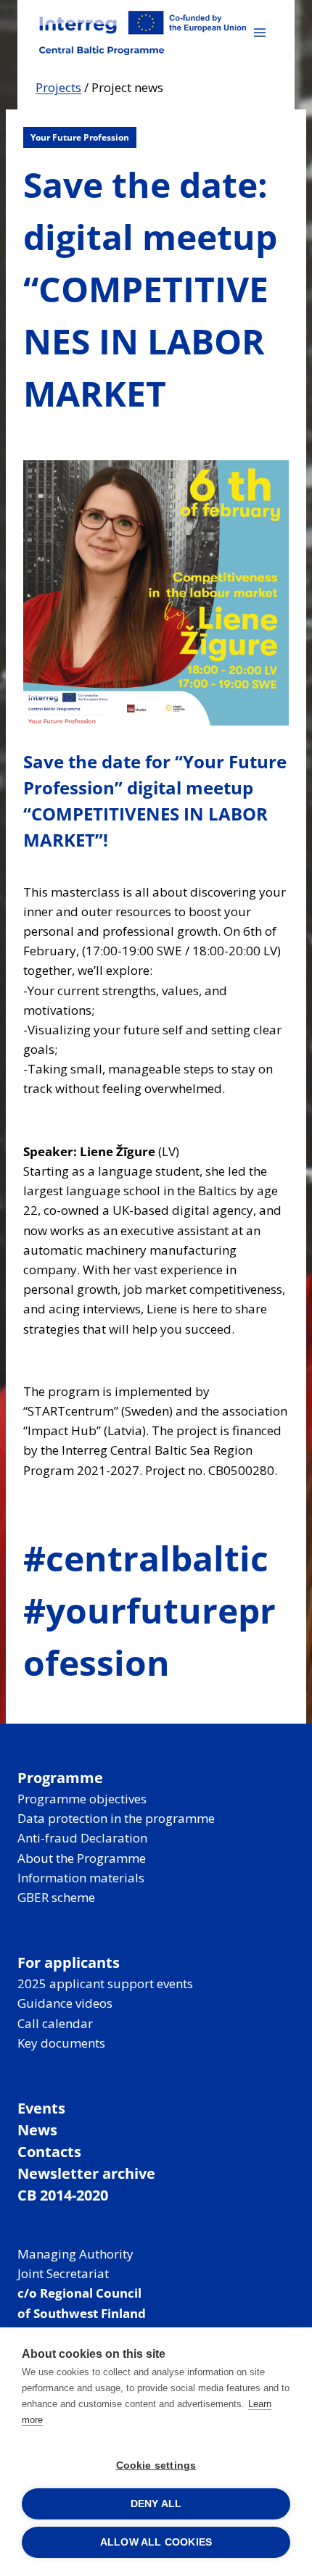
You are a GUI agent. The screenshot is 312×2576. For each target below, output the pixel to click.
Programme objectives (82, 1799)
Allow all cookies (156, 2542)
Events (41, 2108)
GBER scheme (56, 1897)
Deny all (156, 2504)
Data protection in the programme (116, 1818)
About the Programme (82, 1858)
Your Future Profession (80, 137)
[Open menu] (259, 32)
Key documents (61, 2043)
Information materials (81, 1878)
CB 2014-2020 (63, 2195)
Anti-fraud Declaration (82, 1838)
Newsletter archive (86, 2173)
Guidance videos (65, 2003)
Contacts (49, 2152)
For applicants (69, 1962)
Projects (58, 87)
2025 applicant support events (105, 1983)
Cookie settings (156, 2465)
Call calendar (55, 2023)
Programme (60, 1778)
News (37, 2130)
